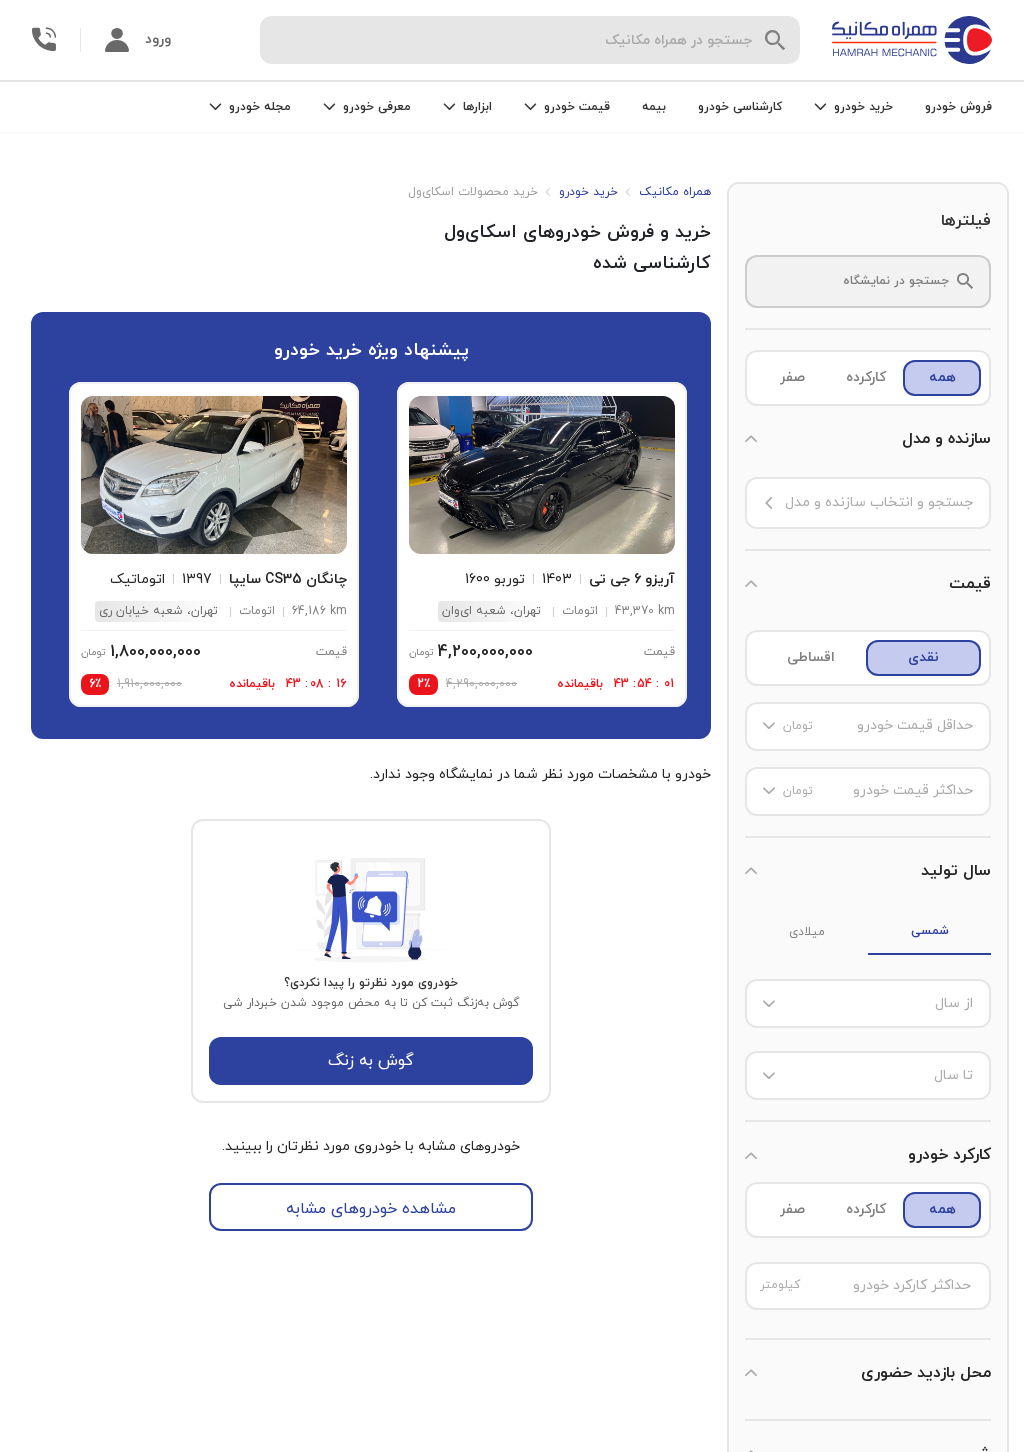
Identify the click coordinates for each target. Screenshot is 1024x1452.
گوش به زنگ (371, 1061)
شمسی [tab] (930, 931)
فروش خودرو (958, 107)
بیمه (654, 107)
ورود (158, 39)
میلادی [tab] (807, 932)
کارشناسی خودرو (740, 107)
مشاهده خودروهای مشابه (371, 1209)
